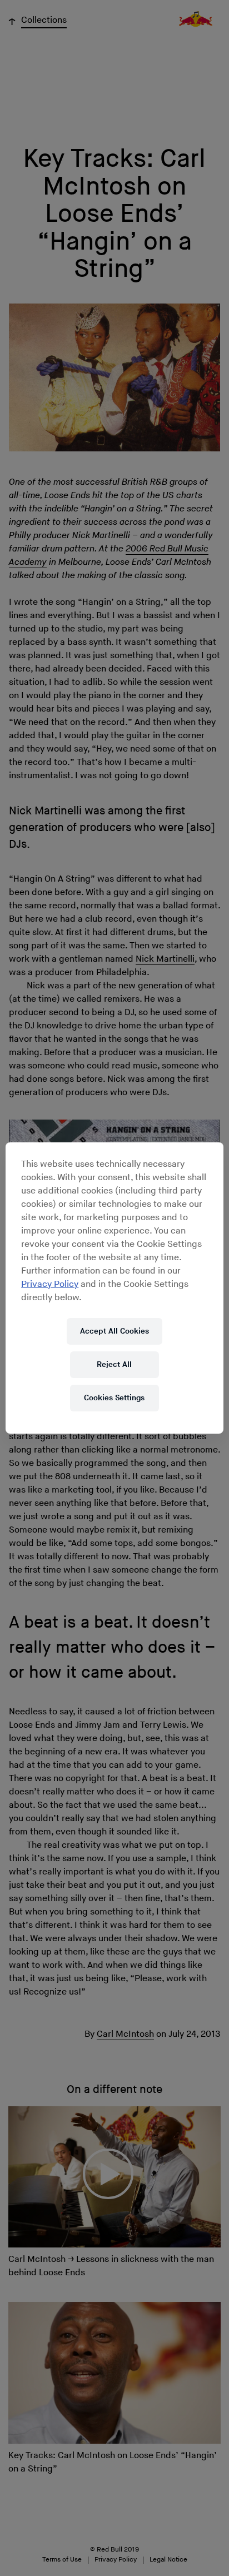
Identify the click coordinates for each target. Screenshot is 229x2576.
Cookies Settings (114, 1398)
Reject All (114, 1364)
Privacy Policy (50, 1284)
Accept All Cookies (114, 1331)
